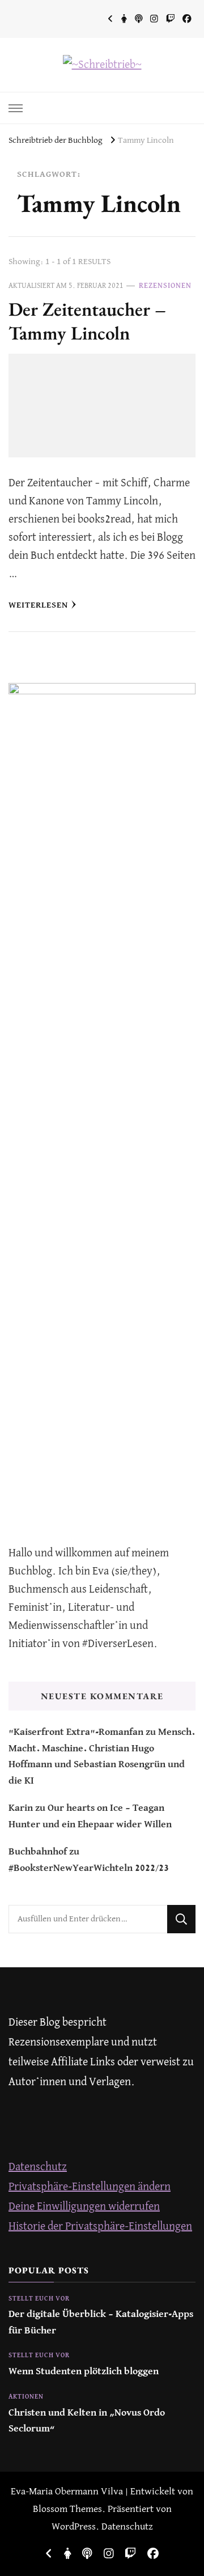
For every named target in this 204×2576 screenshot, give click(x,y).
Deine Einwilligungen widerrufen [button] (84, 2207)
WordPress (74, 2527)
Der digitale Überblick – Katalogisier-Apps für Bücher (101, 2322)
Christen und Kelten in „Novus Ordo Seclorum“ (87, 2421)
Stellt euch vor (39, 2299)
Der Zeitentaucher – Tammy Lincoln (87, 321)
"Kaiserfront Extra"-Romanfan (76, 1732)
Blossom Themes (67, 2509)
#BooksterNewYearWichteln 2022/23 (89, 1868)
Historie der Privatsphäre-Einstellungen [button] (100, 2227)
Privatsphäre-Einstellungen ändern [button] (90, 2187)
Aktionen (26, 2397)
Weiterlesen (38, 605)
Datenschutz (38, 2167)
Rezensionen (165, 286)
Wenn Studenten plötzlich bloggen (84, 2372)
